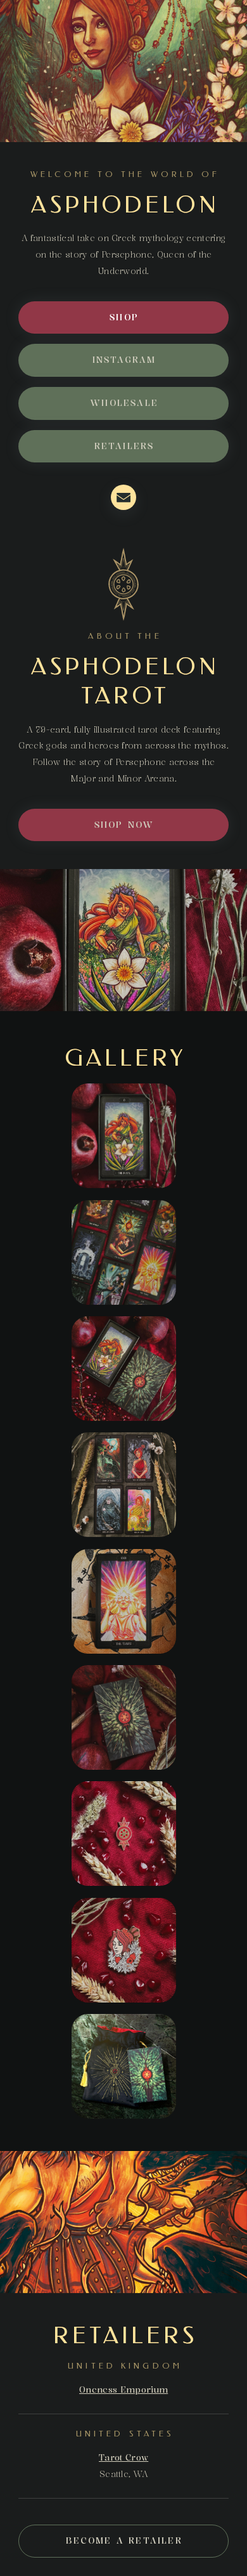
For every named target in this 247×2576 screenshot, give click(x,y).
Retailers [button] (124, 446)
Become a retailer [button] (124, 2541)
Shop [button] (124, 317)
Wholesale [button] (124, 403)
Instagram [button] (124, 360)
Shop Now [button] (124, 825)
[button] (123, 497)
